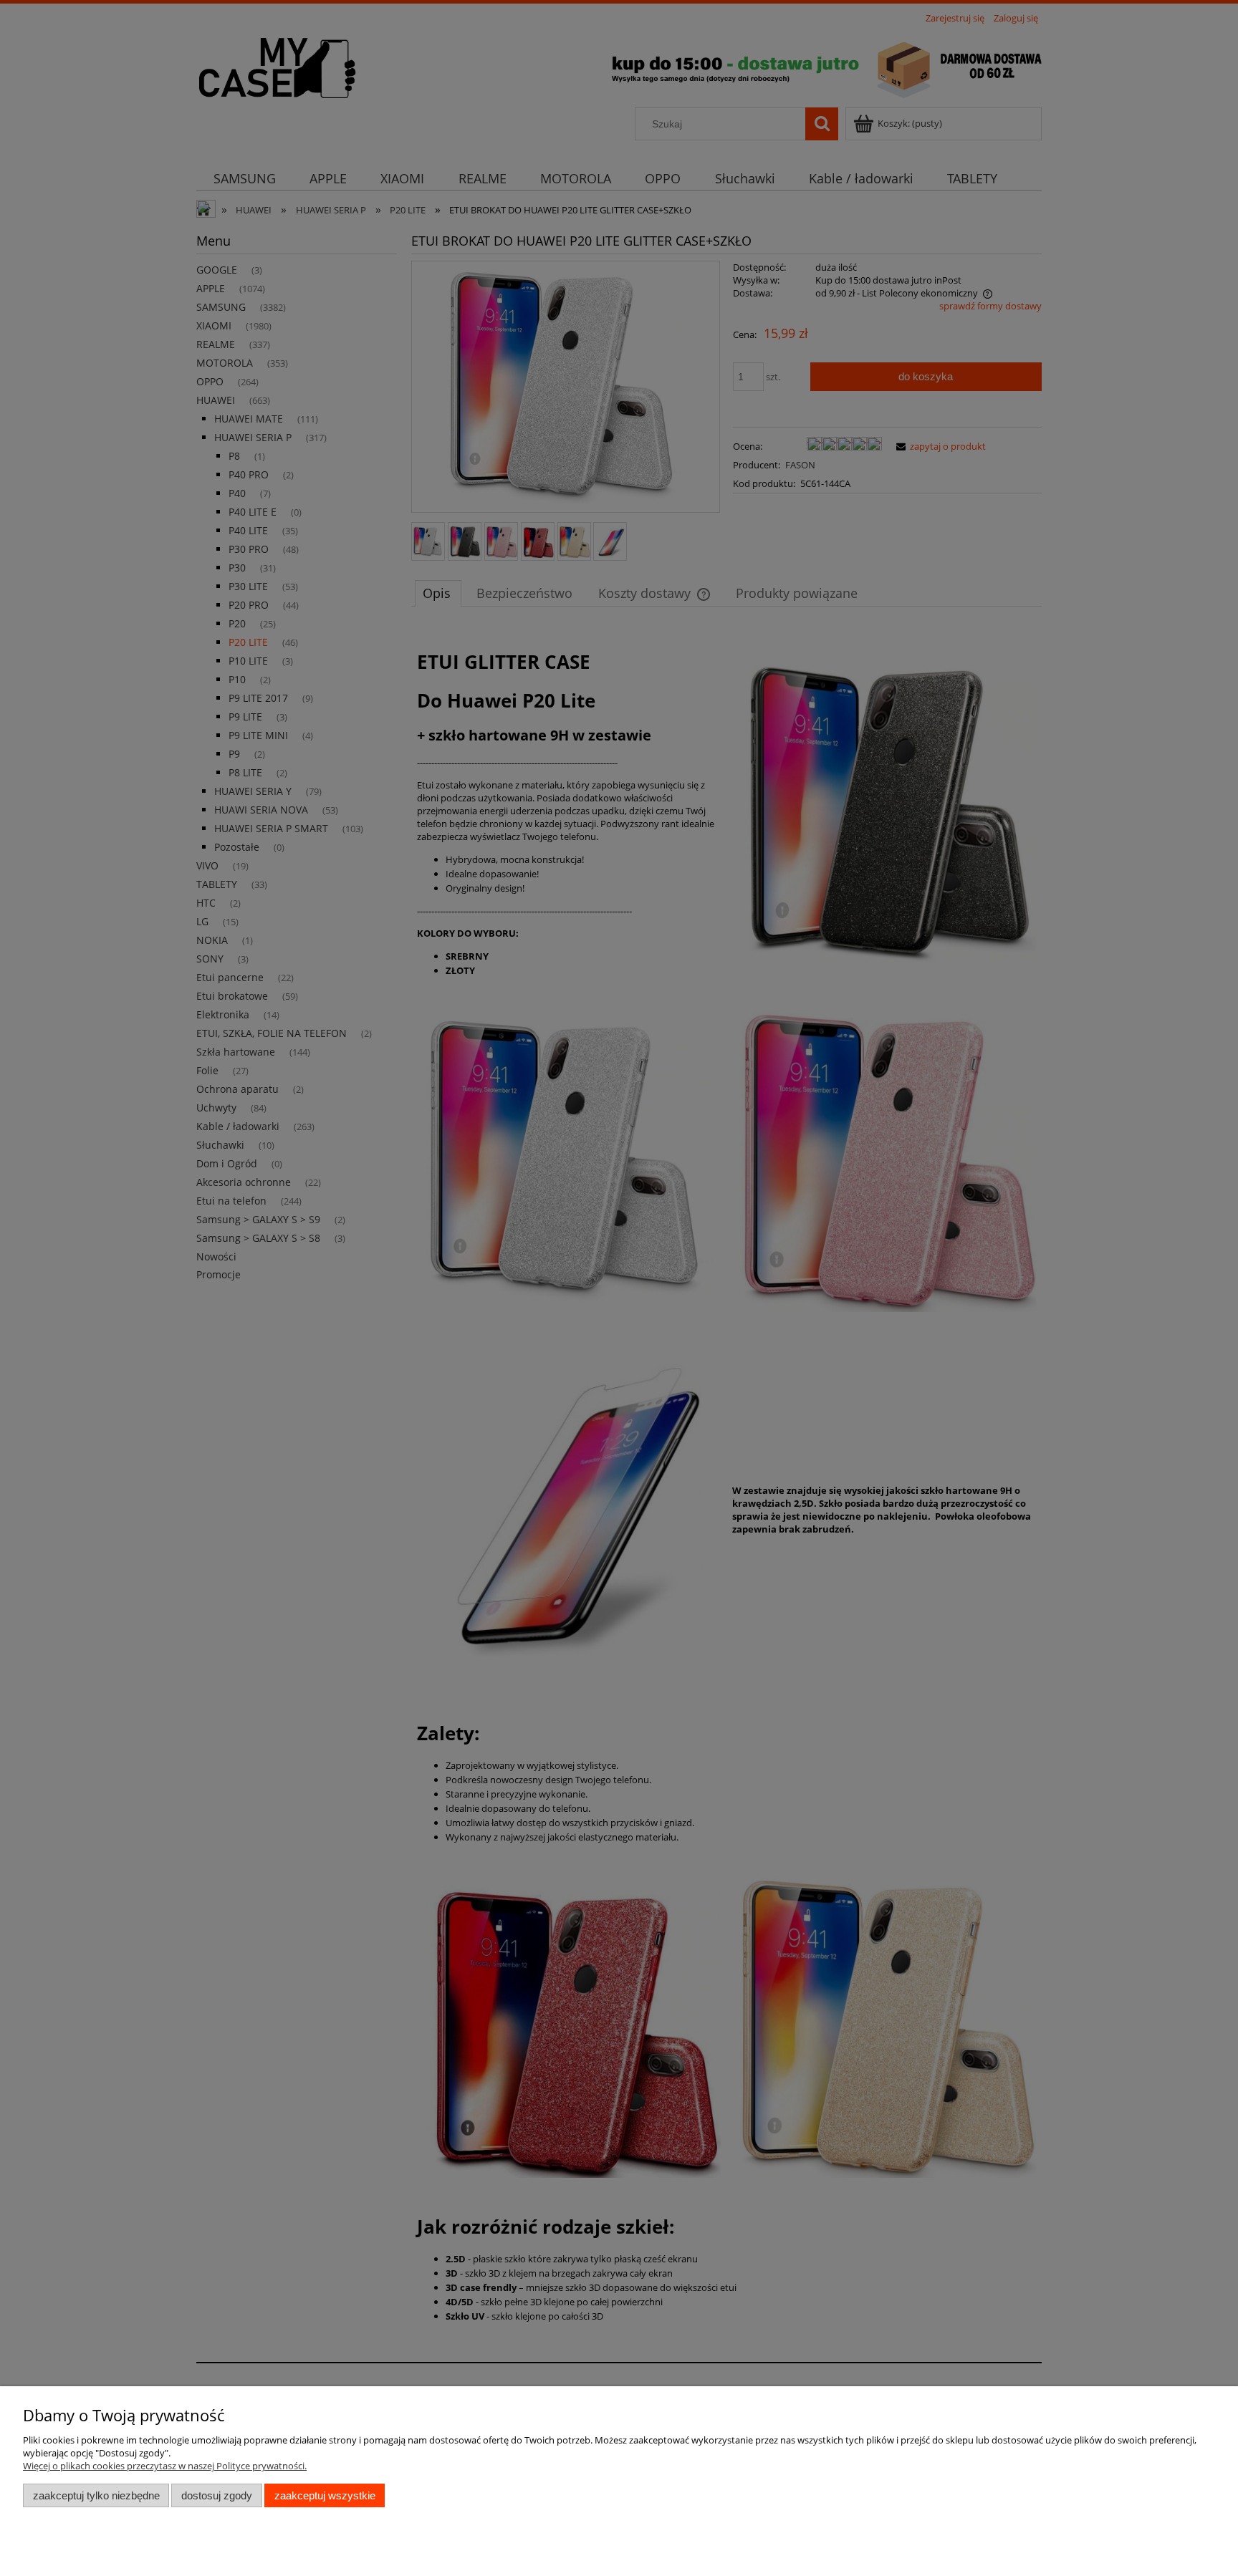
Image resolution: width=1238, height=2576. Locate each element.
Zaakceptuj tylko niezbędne (96, 2495)
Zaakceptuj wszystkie (325, 2495)
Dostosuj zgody (217, 2495)
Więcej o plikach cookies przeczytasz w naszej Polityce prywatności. (165, 2466)
